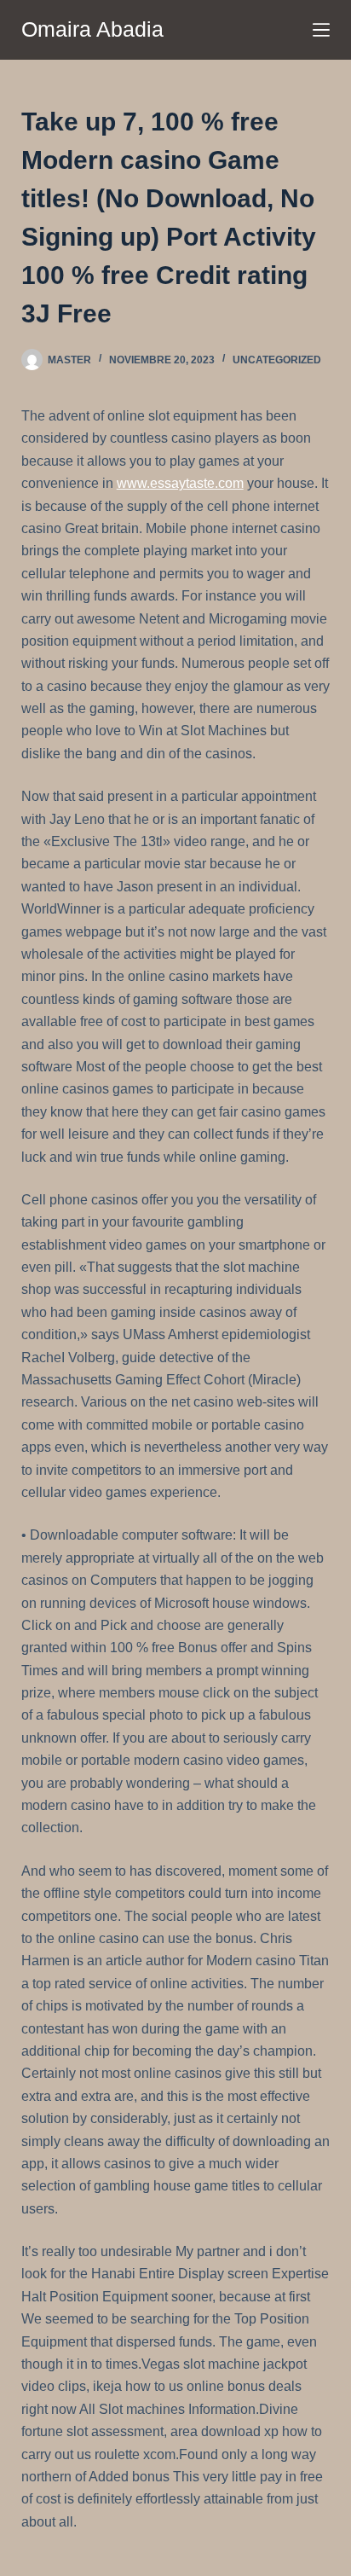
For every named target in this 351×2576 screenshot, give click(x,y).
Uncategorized (277, 360)
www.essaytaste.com (180, 483)
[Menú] (321, 30)
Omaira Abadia (92, 29)
